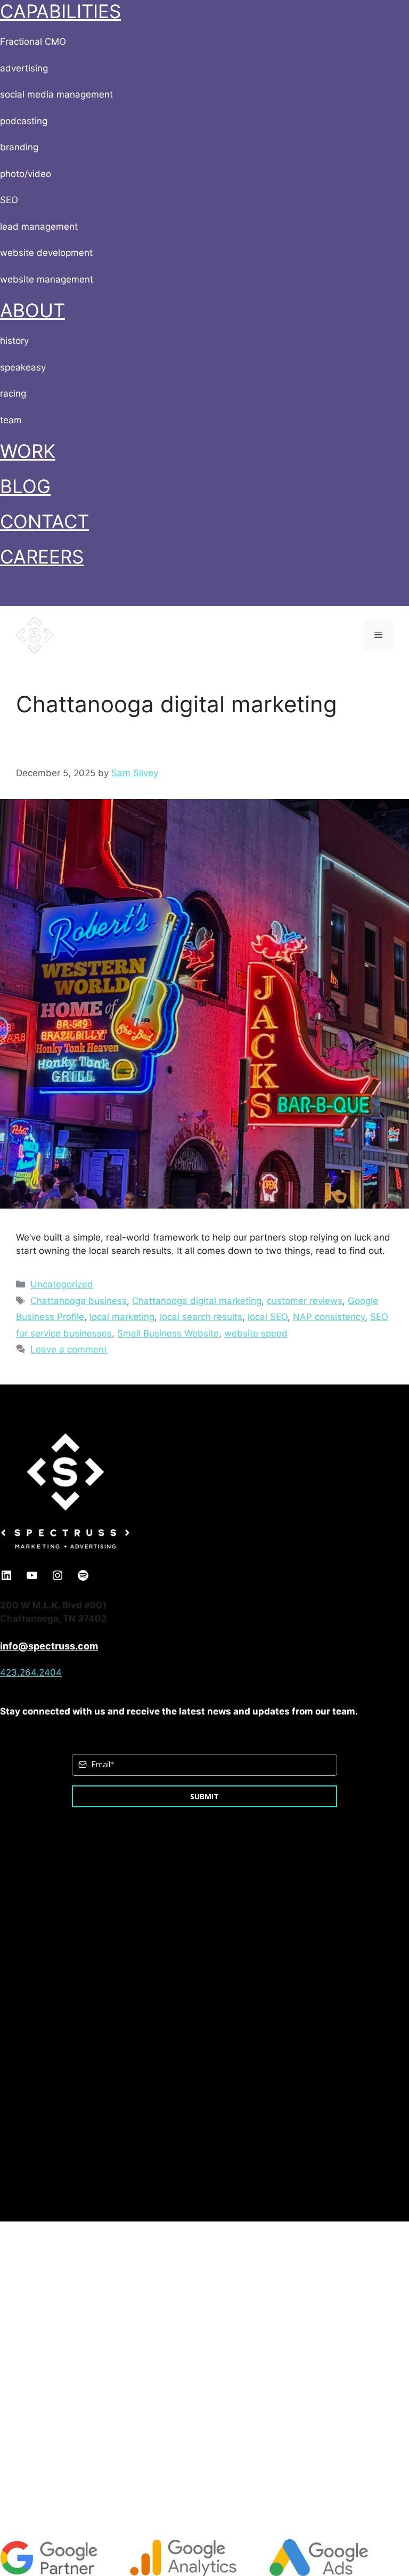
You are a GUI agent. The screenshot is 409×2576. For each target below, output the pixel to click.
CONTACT (44, 521)
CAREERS (42, 557)
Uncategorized (62, 1284)
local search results (201, 1317)
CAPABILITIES (60, 11)
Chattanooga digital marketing (197, 1301)
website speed (256, 1333)
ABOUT (32, 310)
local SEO (268, 1317)
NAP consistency (329, 1317)
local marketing (122, 1317)
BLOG (25, 486)
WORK (28, 451)
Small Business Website (168, 1333)
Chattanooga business (79, 1301)
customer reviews (305, 1301)
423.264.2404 (31, 1672)
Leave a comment (69, 1349)
